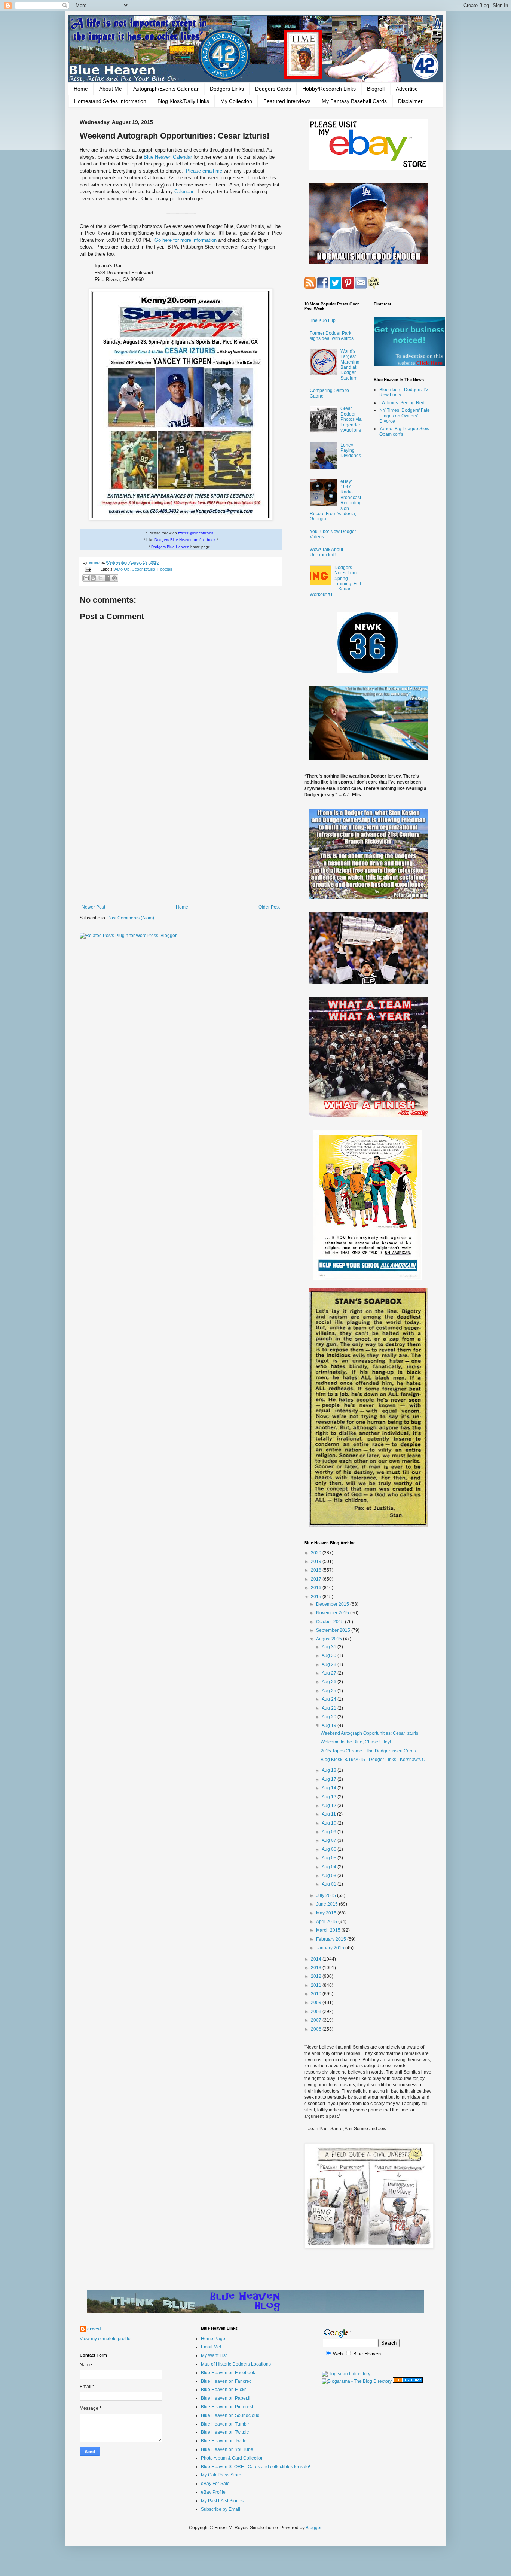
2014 (317, 1959)
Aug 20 (330, 1717)
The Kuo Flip (323, 320)
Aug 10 (330, 1823)
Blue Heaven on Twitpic (225, 2432)
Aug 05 (330, 1858)
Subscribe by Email (221, 2509)
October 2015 (331, 1622)
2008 (317, 2011)
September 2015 (334, 1630)
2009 (317, 2002)
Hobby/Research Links (329, 89)
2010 (317, 1994)
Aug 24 (330, 1699)
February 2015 (332, 1939)
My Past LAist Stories (222, 2501)
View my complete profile (105, 2339)
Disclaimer (410, 101)
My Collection (236, 101)
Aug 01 (330, 1884)
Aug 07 (330, 1840)
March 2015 (329, 1930)
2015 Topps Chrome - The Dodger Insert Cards (368, 1751)
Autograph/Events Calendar (166, 89)
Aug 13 (330, 1797)
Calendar (184, 191)
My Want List (214, 2355)
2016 (317, 1588)
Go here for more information (186, 240)
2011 (317, 1985)
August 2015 (330, 1639)
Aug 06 (330, 1849)
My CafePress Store (221, 2475)
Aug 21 (330, 1708)
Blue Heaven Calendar (169, 157)
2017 (317, 1579)
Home (81, 89)
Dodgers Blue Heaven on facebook (185, 540)
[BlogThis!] (93, 578)
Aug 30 (330, 1655)
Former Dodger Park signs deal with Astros (332, 336)
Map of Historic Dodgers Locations (236, 2364)
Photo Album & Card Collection (232, 2458)
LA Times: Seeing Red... (404, 403)
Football (165, 569)
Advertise (407, 89)
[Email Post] (88, 569)
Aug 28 (330, 1664)
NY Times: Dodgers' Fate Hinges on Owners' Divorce (405, 416)
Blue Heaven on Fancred (226, 2381)
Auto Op (122, 569)
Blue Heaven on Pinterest (227, 2407)
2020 (317, 1553)
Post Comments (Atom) (131, 918)
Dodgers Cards (273, 89)
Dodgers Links (227, 89)
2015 (317, 1597)
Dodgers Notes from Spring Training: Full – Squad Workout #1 (335, 581)
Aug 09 (330, 1832)
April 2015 (327, 1922)
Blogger (313, 2528)
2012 (317, 1976)
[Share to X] (100, 578)
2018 (317, 1570)
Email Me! (211, 2347)
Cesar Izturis (143, 569)
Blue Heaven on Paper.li (226, 2398)
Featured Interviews (287, 101)
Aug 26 (330, 1682)
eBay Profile (213, 2492)
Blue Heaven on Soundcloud (230, 2415)
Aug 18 (330, 1770)
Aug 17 (330, 1779)
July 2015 (327, 1895)
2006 (317, 2029)
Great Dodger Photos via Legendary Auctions (351, 419)
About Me (111, 89)
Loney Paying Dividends (351, 451)
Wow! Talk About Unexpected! (326, 552)
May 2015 (327, 1913)
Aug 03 (330, 1876)
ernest (95, 562)
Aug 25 (330, 1691)
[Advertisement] (181, 843)
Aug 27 (330, 1673)
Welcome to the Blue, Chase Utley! (356, 1742)
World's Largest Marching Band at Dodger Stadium (350, 365)
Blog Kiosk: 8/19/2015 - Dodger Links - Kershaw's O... (375, 1760)
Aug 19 (330, 1725)
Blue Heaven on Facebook (228, 2373)
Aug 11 (329, 1814)
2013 (317, 1968)
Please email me (205, 171)
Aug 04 (330, 1867)
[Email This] (86, 578)
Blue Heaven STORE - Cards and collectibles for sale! (255, 2467)
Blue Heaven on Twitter (224, 2441)
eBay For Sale (215, 2484)
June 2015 (328, 1904)
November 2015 (333, 1613)
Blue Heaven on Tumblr (225, 2424)
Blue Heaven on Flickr (223, 2390)
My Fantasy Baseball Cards (354, 101)
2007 (317, 2020)
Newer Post (93, 907)
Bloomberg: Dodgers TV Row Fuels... (404, 392)
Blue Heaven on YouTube (227, 2449)
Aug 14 (330, 1788)
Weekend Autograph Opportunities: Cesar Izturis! (370, 1733)
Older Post (269, 907)
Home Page (213, 2339)
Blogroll (376, 89)
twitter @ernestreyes (196, 533)
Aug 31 (330, 1647)
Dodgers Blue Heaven (170, 547)
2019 (317, 1561)
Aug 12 (330, 1806)
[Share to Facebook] (107, 578)
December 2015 (333, 1604)
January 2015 (331, 1948)
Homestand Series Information (110, 101)
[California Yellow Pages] (408, 2381)
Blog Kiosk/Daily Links (183, 101)
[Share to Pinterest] (114, 578)
